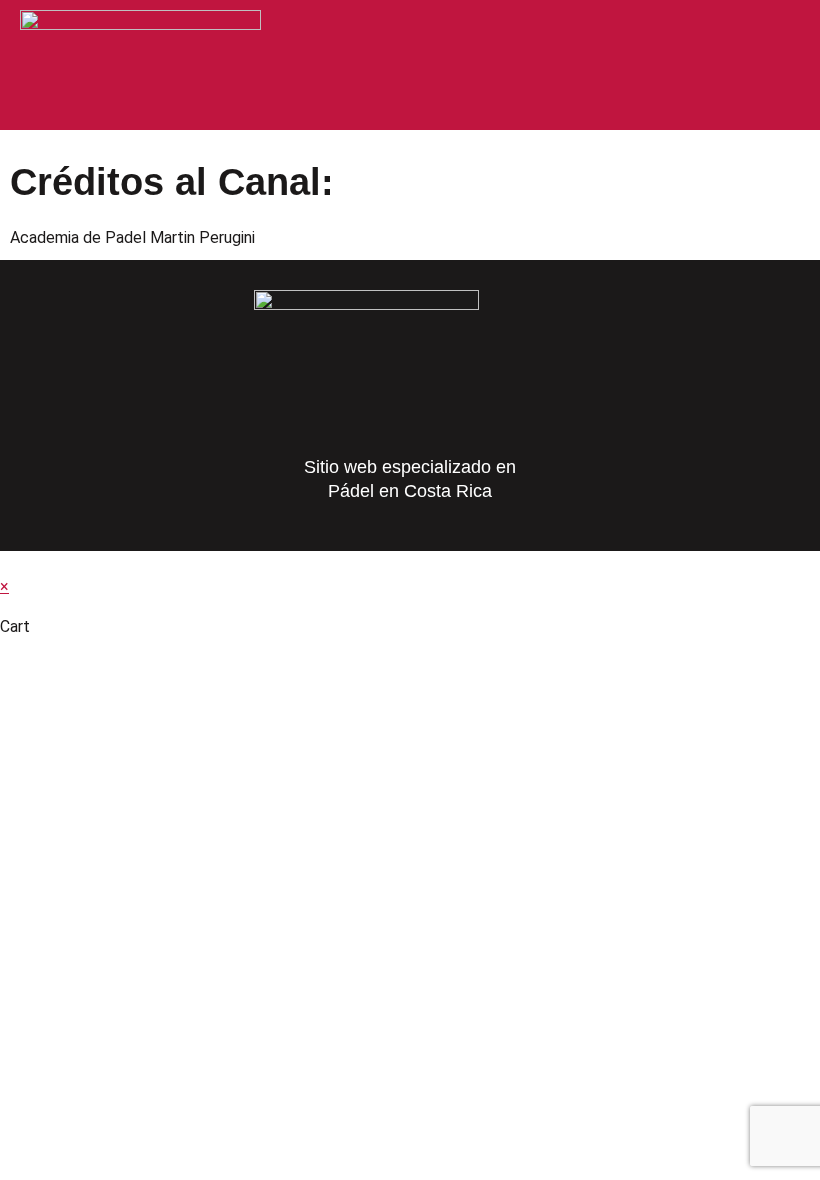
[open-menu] (781, 32)
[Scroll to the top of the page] (6, 562)
